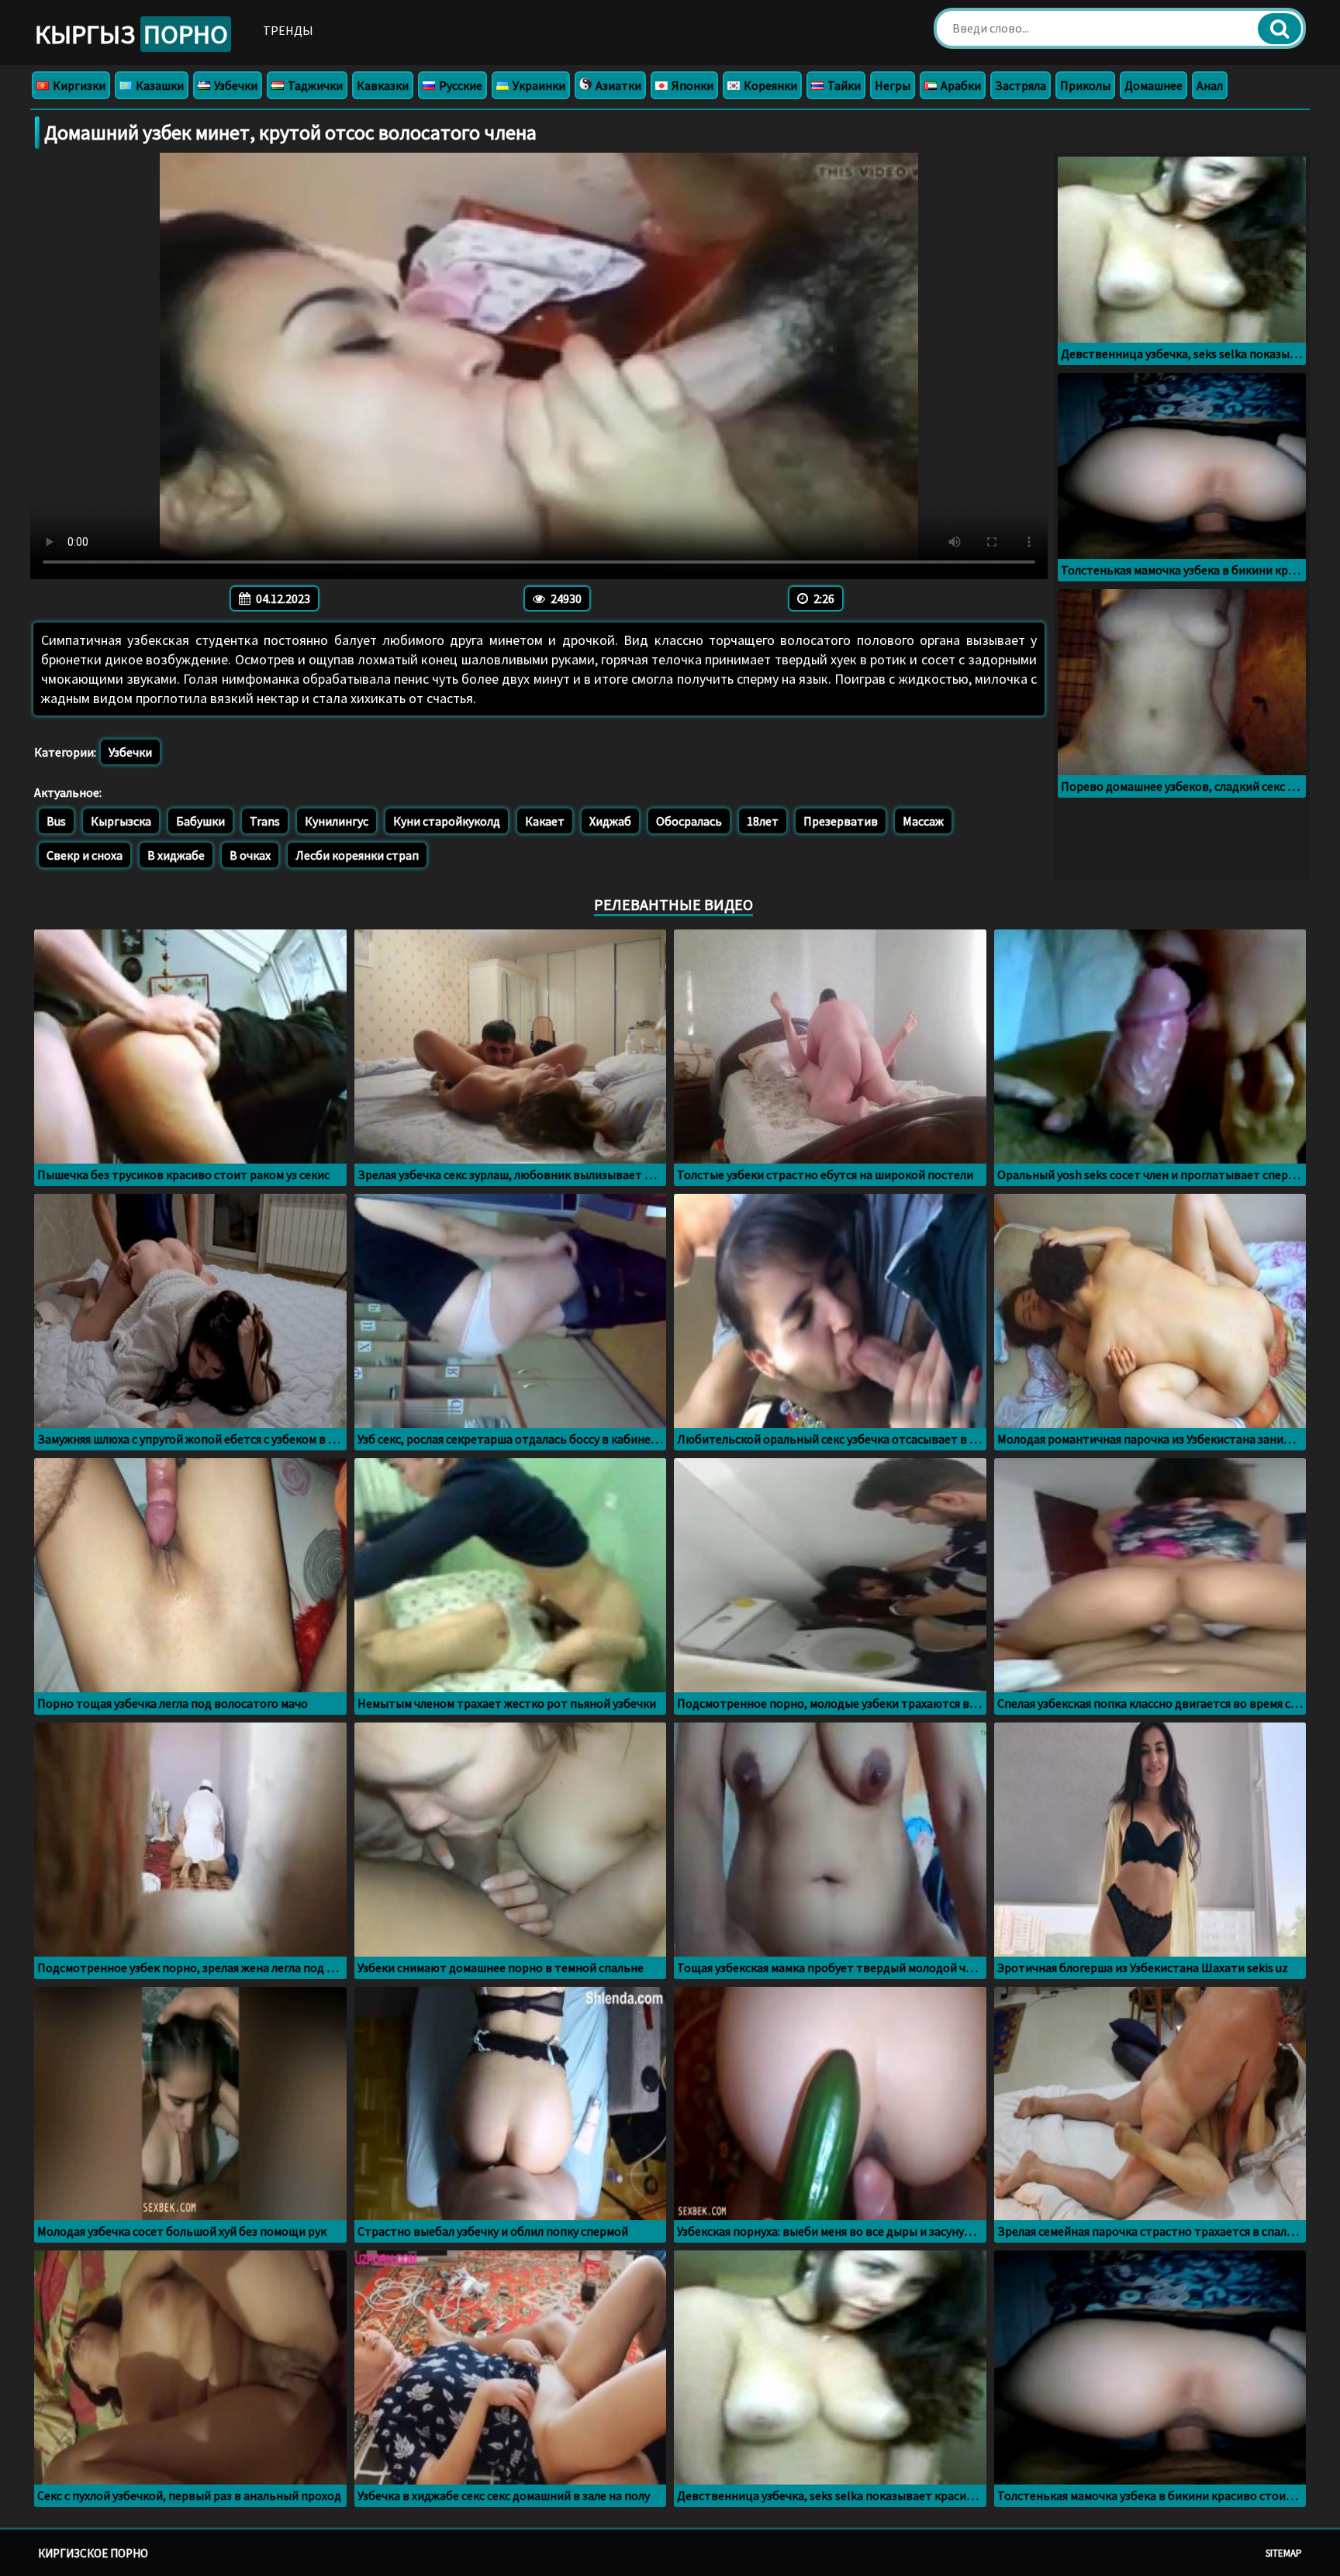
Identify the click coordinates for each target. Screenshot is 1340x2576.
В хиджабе (176, 855)
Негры (893, 85)
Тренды (288, 30)
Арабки (960, 85)
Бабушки (200, 821)
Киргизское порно (93, 2553)
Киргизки (78, 85)
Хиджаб (610, 821)
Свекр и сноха (85, 855)
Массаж (923, 821)
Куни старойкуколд (447, 821)
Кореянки (769, 85)
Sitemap (1284, 2553)
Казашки (159, 85)
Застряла (1021, 85)
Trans (265, 821)
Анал (1210, 85)
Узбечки (235, 85)
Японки (691, 85)
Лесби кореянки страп (357, 855)
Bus (56, 821)
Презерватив (841, 821)
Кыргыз (131, 34)
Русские (459, 85)
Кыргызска (121, 821)
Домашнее (1154, 85)
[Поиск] (1280, 29)
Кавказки (383, 85)
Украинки (538, 85)
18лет (763, 821)
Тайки (843, 85)
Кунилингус (337, 821)
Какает (545, 821)
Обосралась (689, 821)
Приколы (1085, 85)
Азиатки (617, 85)
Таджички (314, 85)
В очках (250, 855)
